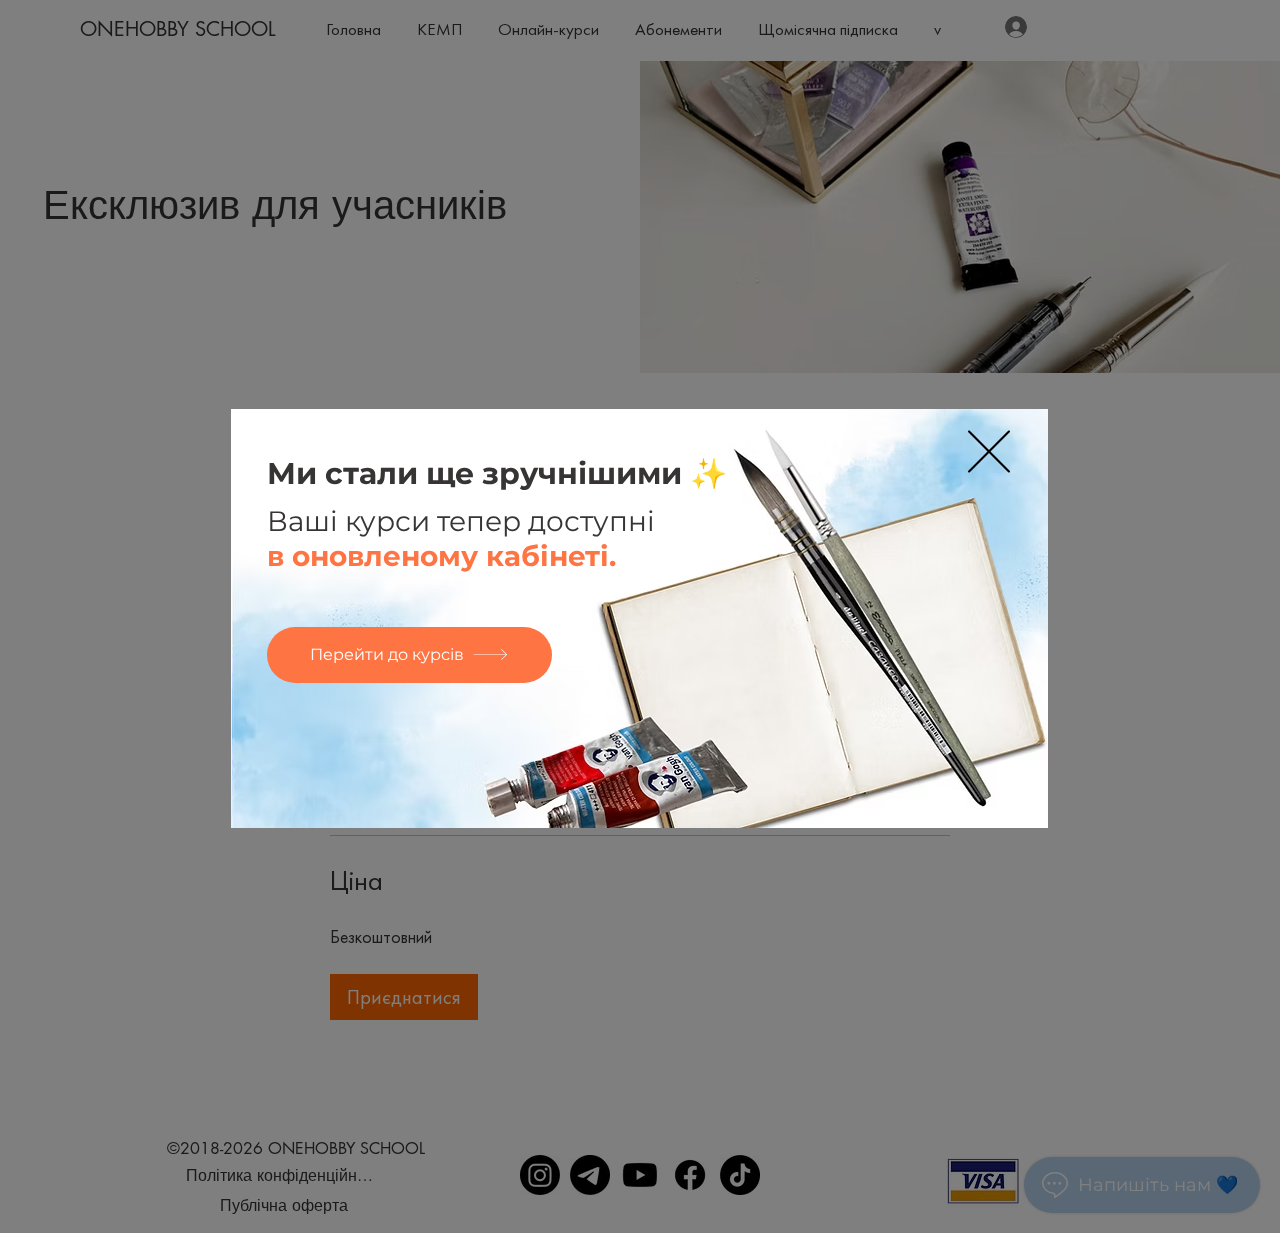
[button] (989, 451)
